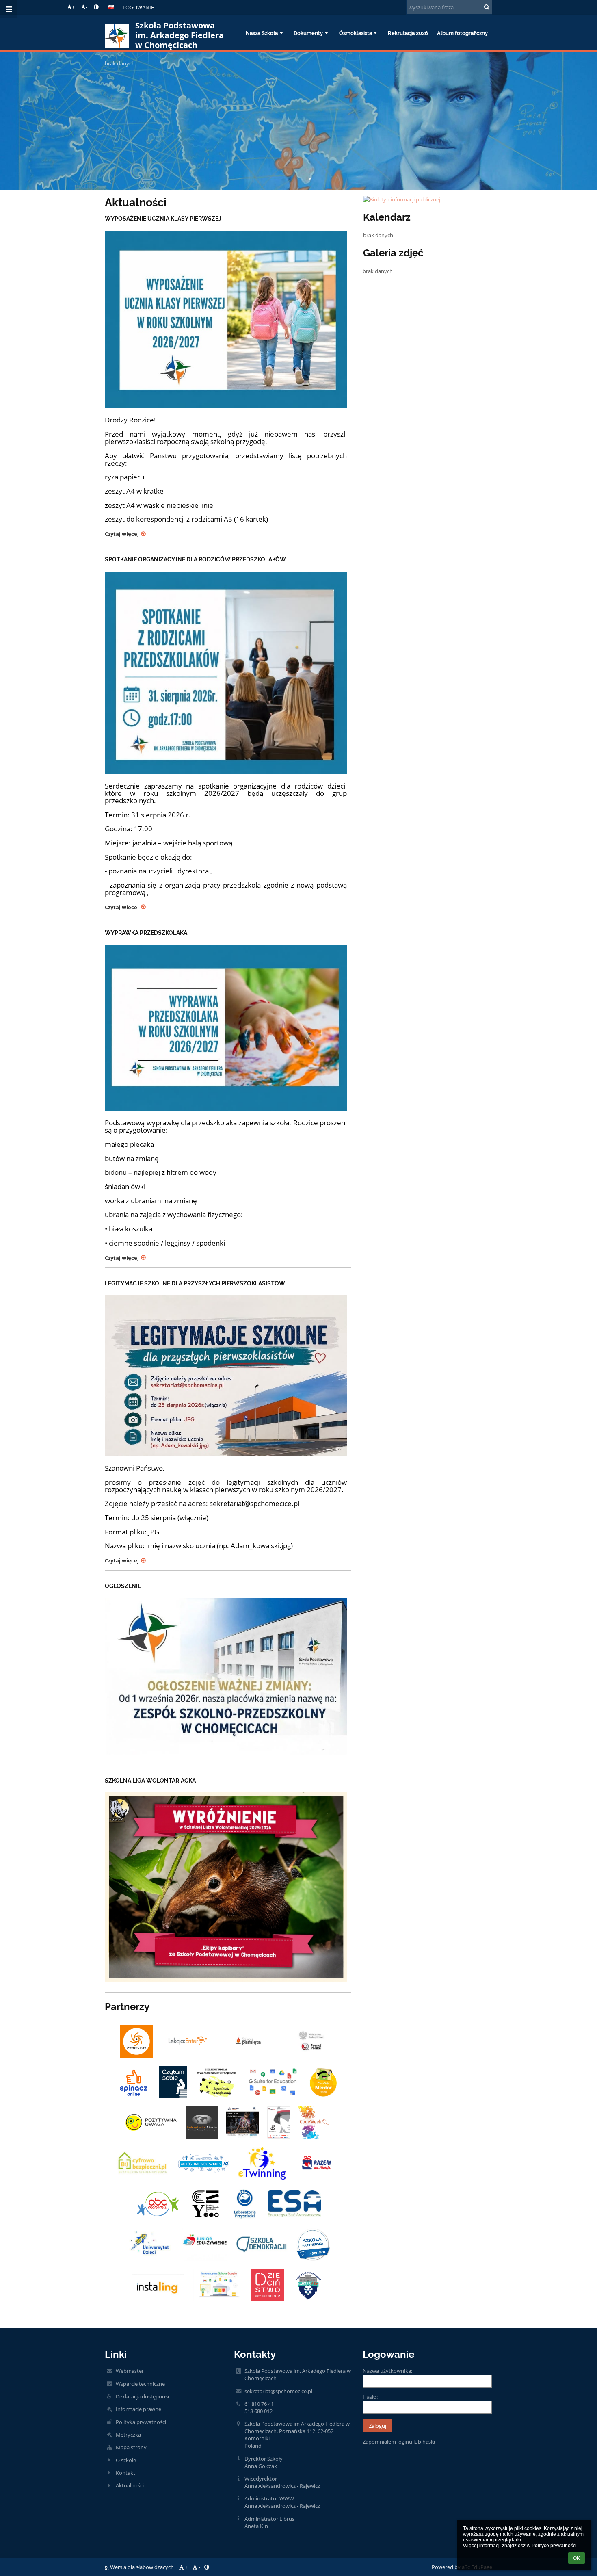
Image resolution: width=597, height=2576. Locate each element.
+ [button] (73, 7)
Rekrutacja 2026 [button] (408, 33)
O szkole (126, 2460)
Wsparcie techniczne (140, 2384)
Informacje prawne (138, 2409)
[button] (96, 7)
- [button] (87, 7)
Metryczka (128, 2435)
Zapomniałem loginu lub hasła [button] (399, 2442)
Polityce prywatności (554, 2546)
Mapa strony (131, 2447)
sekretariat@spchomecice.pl (278, 2391)
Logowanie (138, 7)
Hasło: (370, 2397)
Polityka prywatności (141, 2422)
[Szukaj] (487, 7)
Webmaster (130, 2371)
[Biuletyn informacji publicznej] (428, 199)
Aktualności (130, 2485)
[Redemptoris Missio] (202, 2123)
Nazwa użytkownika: (387, 2371)
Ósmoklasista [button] (356, 33)
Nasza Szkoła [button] (262, 33)
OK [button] (576, 2558)
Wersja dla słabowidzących (142, 2567)
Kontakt (125, 2473)
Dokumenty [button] (308, 33)
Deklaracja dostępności (144, 2396)
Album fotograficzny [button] (462, 33)
